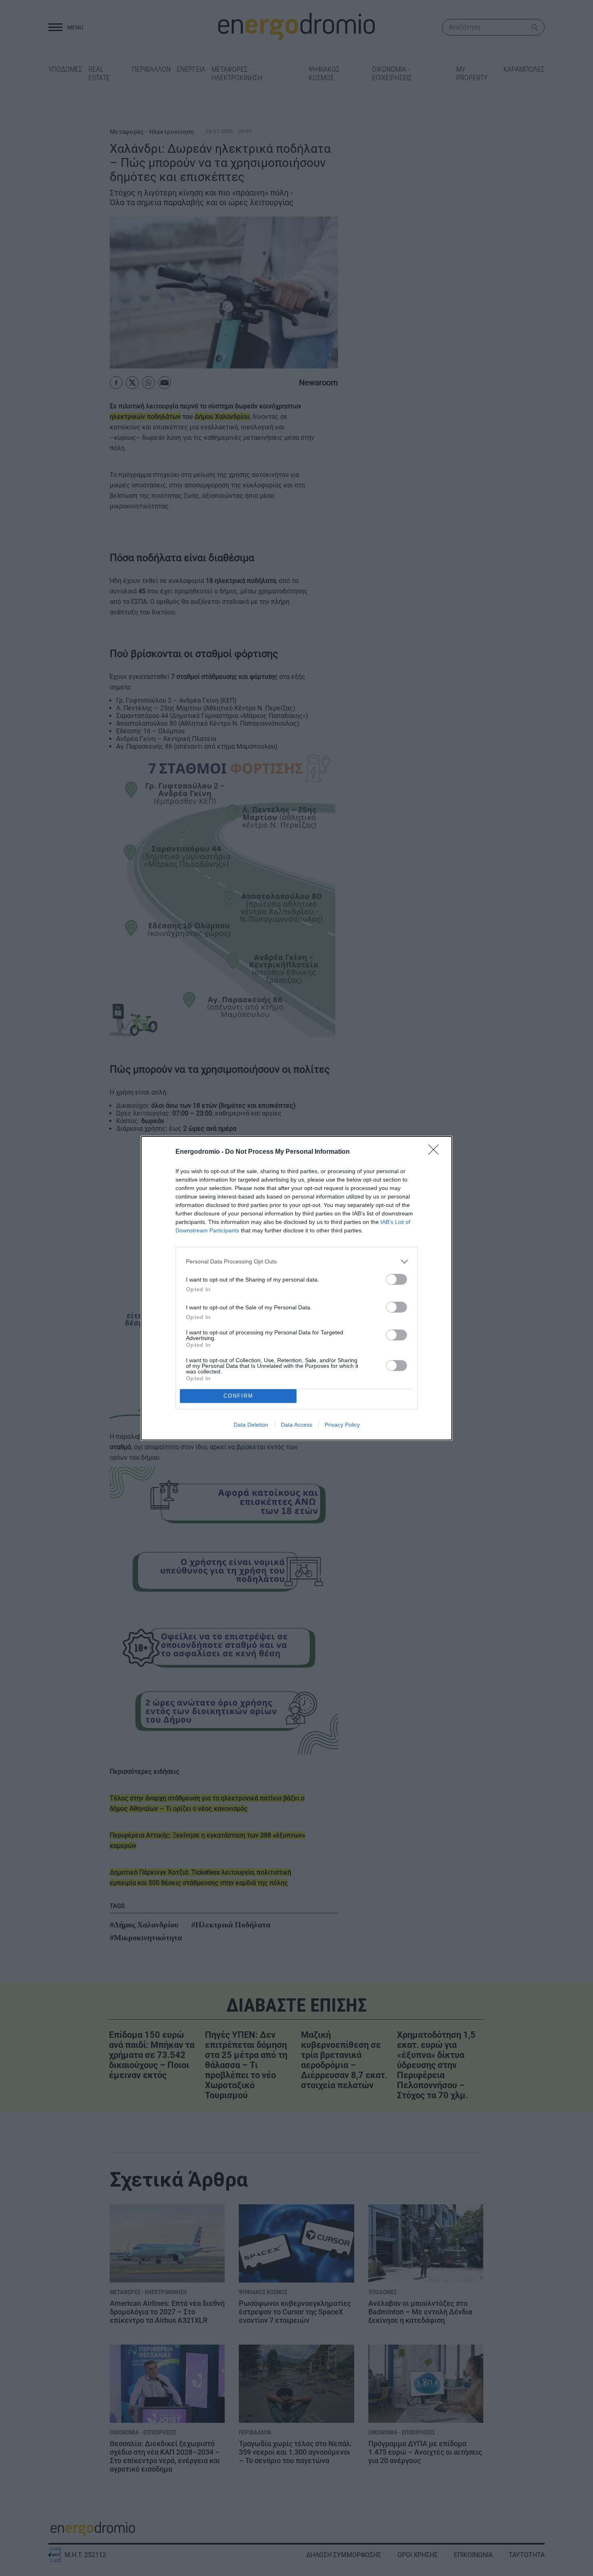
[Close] (436, 1152)
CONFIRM (238, 1396)
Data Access (296, 1425)
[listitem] (296, 1262)
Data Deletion (251, 1425)
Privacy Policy (342, 1425)
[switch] (397, 1279)
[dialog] (296, 1288)
